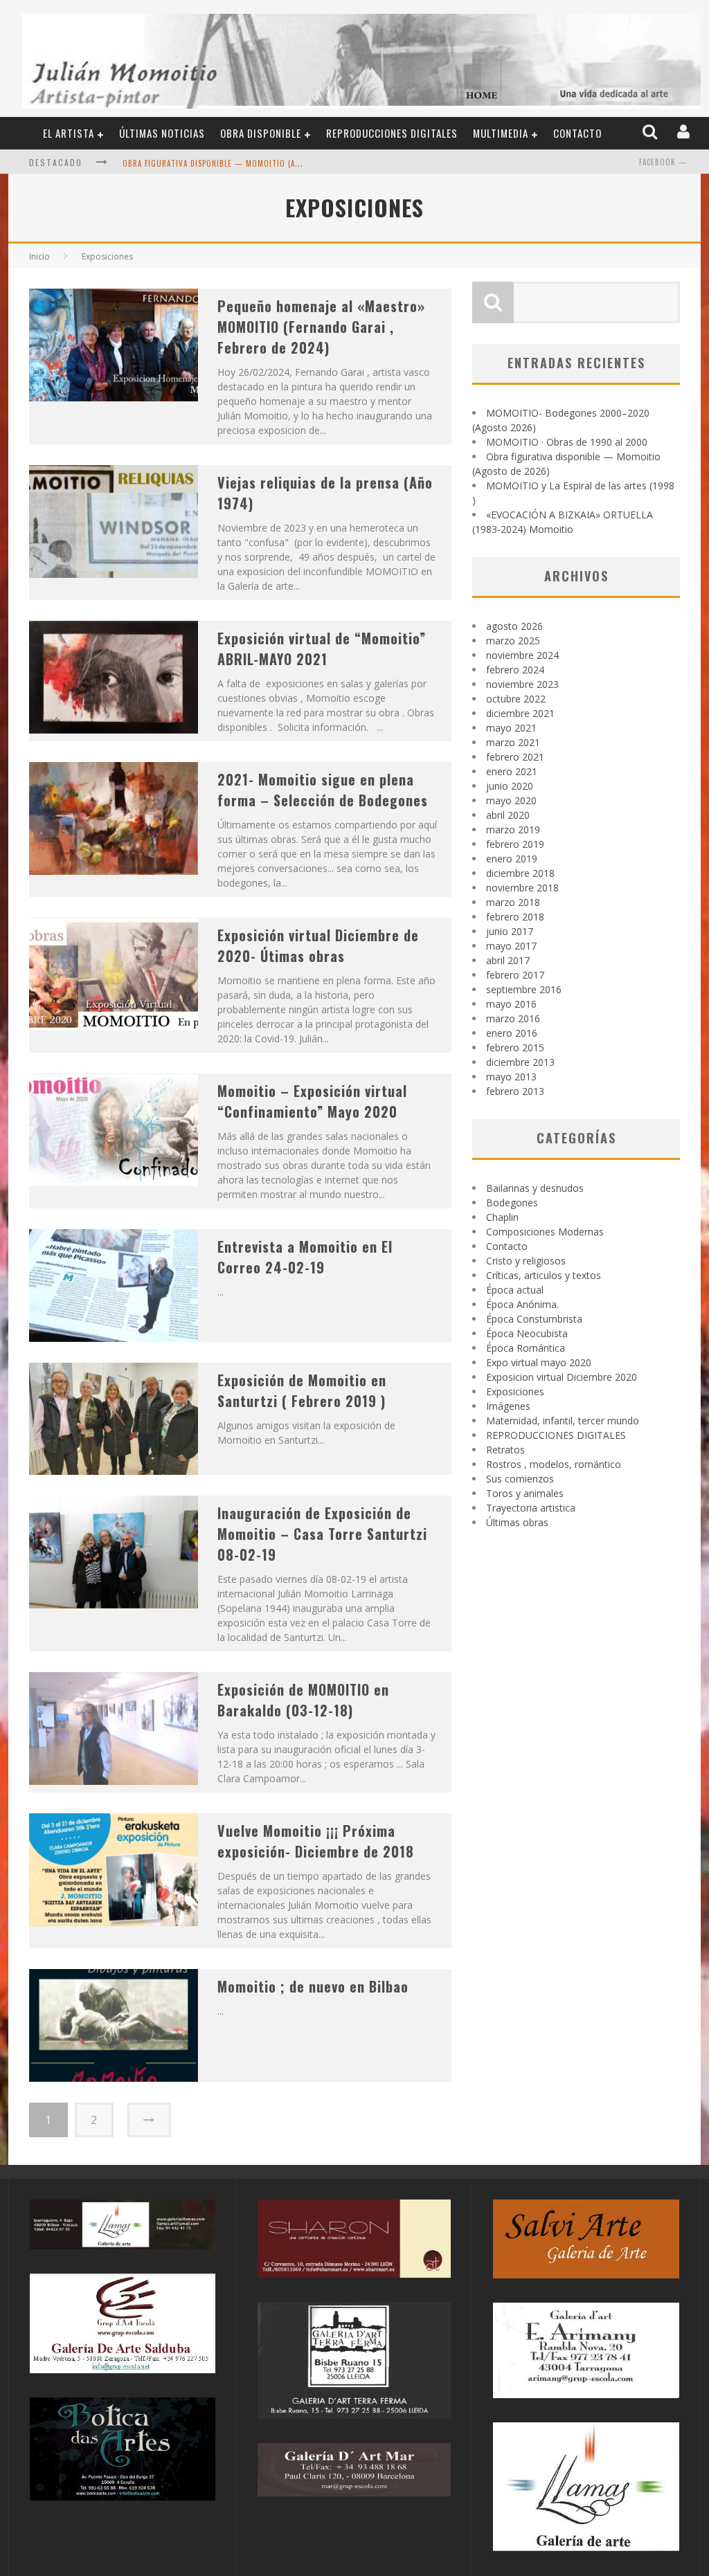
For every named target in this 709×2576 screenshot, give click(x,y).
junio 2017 (510, 931)
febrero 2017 (515, 975)
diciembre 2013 (520, 1062)
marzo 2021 (513, 742)
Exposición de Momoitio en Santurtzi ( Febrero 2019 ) (302, 1390)
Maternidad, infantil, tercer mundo (563, 1421)
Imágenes (508, 1406)
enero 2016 (512, 1033)
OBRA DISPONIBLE (261, 133)
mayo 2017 (511, 946)
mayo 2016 (511, 1004)
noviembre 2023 (522, 684)
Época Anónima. (522, 1304)
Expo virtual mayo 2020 (539, 1362)
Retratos (505, 1450)
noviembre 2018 (522, 888)
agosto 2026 (514, 626)
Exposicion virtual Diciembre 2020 (562, 1377)
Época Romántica (526, 1348)
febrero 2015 (515, 1047)
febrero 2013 (515, 1091)
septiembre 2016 (524, 989)
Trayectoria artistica (531, 1508)
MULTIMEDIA (501, 133)
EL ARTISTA (69, 133)
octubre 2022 (516, 699)
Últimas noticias (162, 133)
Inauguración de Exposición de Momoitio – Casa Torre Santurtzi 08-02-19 (322, 1534)
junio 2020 (510, 786)
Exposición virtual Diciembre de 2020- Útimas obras (318, 945)
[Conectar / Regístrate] (685, 133)
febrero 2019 (515, 844)
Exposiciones (515, 1391)
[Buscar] (651, 133)
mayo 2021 (511, 728)
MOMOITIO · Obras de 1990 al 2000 (567, 442)
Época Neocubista (527, 1333)
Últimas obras (517, 1522)
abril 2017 (508, 960)
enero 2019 (512, 859)
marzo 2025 (513, 641)
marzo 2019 (513, 829)
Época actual (515, 1290)
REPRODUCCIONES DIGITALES (392, 133)
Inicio (39, 256)
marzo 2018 (513, 902)
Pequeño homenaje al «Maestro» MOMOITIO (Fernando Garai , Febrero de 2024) (321, 327)
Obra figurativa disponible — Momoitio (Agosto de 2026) (239, 163)
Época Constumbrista (534, 1319)
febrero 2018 (515, 917)
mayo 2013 (511, 1077)
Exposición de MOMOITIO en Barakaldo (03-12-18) (303, 1700)
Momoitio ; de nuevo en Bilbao (313, 1986)
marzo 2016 (513, 1018)
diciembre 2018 (520, 873)
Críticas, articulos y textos (544, 1275)
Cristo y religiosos (526, 1261)
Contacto (577, 133)
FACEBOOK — (663, 162)
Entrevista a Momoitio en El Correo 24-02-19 (305, 1257)
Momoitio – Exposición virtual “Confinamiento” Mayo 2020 (312, 1101)
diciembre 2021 (520, 713)
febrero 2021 (515, 757)
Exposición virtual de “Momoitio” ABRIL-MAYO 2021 (322, 648)
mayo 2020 (511, 800)
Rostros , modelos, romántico (554, 1464)
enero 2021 (512, 771)
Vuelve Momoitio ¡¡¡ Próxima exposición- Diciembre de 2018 (316, 1841)
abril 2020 (508, 815)
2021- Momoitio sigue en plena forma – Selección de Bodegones (323, 790)
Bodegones (512, 1203)
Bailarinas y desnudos (535, 1188)
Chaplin (502, 1217)
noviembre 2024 (522, 655)
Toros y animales (525, 1493)
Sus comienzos (520, 1479)
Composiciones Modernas (545, 1232)
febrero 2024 (515, 670)
